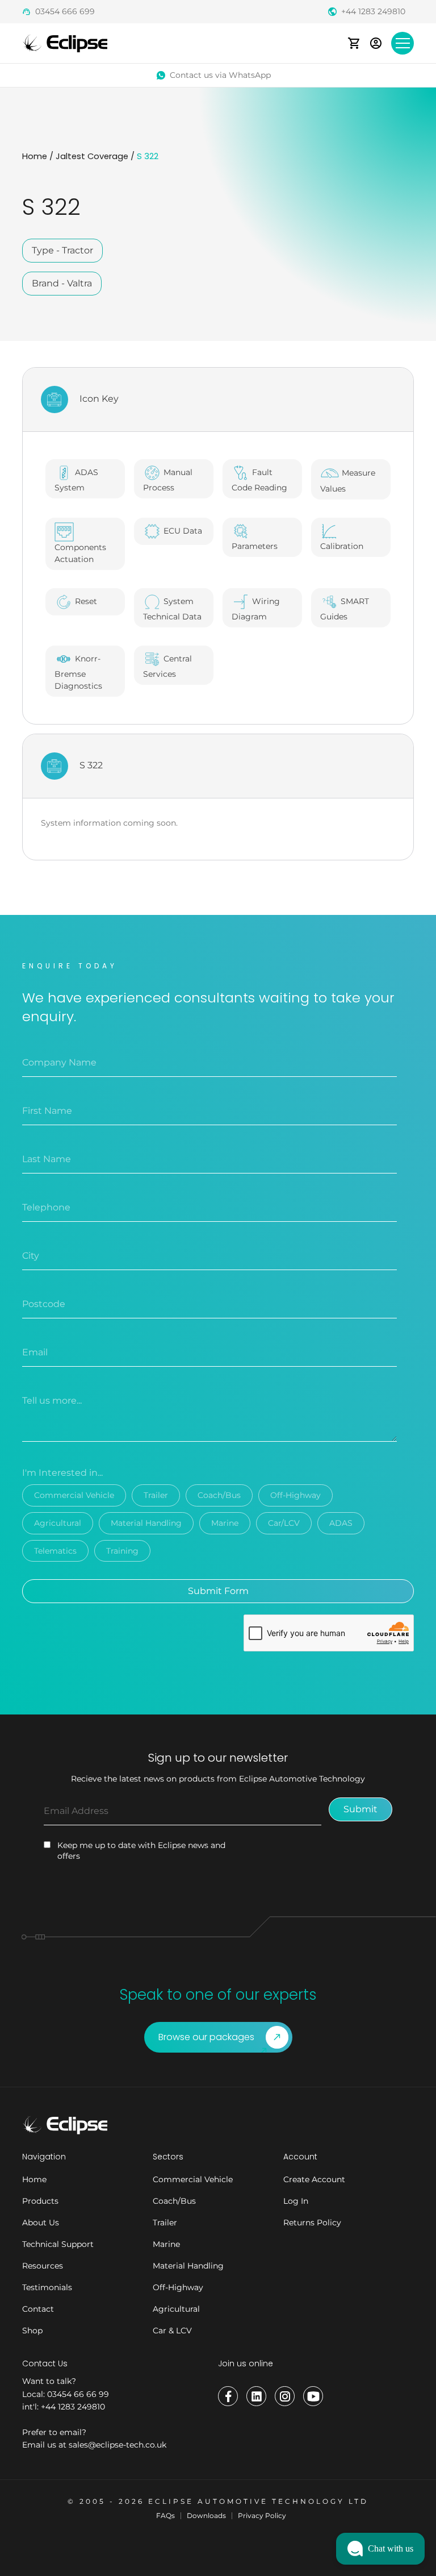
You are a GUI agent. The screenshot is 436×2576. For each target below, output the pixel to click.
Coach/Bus (219, 1495)
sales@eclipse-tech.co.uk (118, 2445)
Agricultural (58, 1523)
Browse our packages (206, 2037)
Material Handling (146, 1523)
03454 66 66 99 (78, 2394)
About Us (41, 2223)
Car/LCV (284, 1523)
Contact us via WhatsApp (220, 75)
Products (40, 2201)
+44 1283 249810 (373, 11)
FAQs (165, 2515)
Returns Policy (312, 2223)
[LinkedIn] (256, 2396)
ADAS (341, 1523)
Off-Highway (295, 1495)
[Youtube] (313, 2396)
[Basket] (354, 43)
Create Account (314, 2179)
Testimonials (47, 2287)
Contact (38, 2309)
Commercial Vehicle (74, 1495)
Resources (43, 2266)
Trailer (156, 1495)
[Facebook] (228, 2396)
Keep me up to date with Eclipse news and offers (141, 1851)
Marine (225, 1523)
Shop (32, 2331)
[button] (380, 2549)
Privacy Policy (262, 2515)
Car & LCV (172, 2331)
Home (35, 156)
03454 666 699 (65, 11)
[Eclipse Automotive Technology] (65, 42)
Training (122, 1551)
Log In (296, 2201)
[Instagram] (285, 2396)
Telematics (55, 1551)
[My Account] (376, 43)
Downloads (206, 2515)
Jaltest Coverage (92, 156)
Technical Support (58, 2244)
